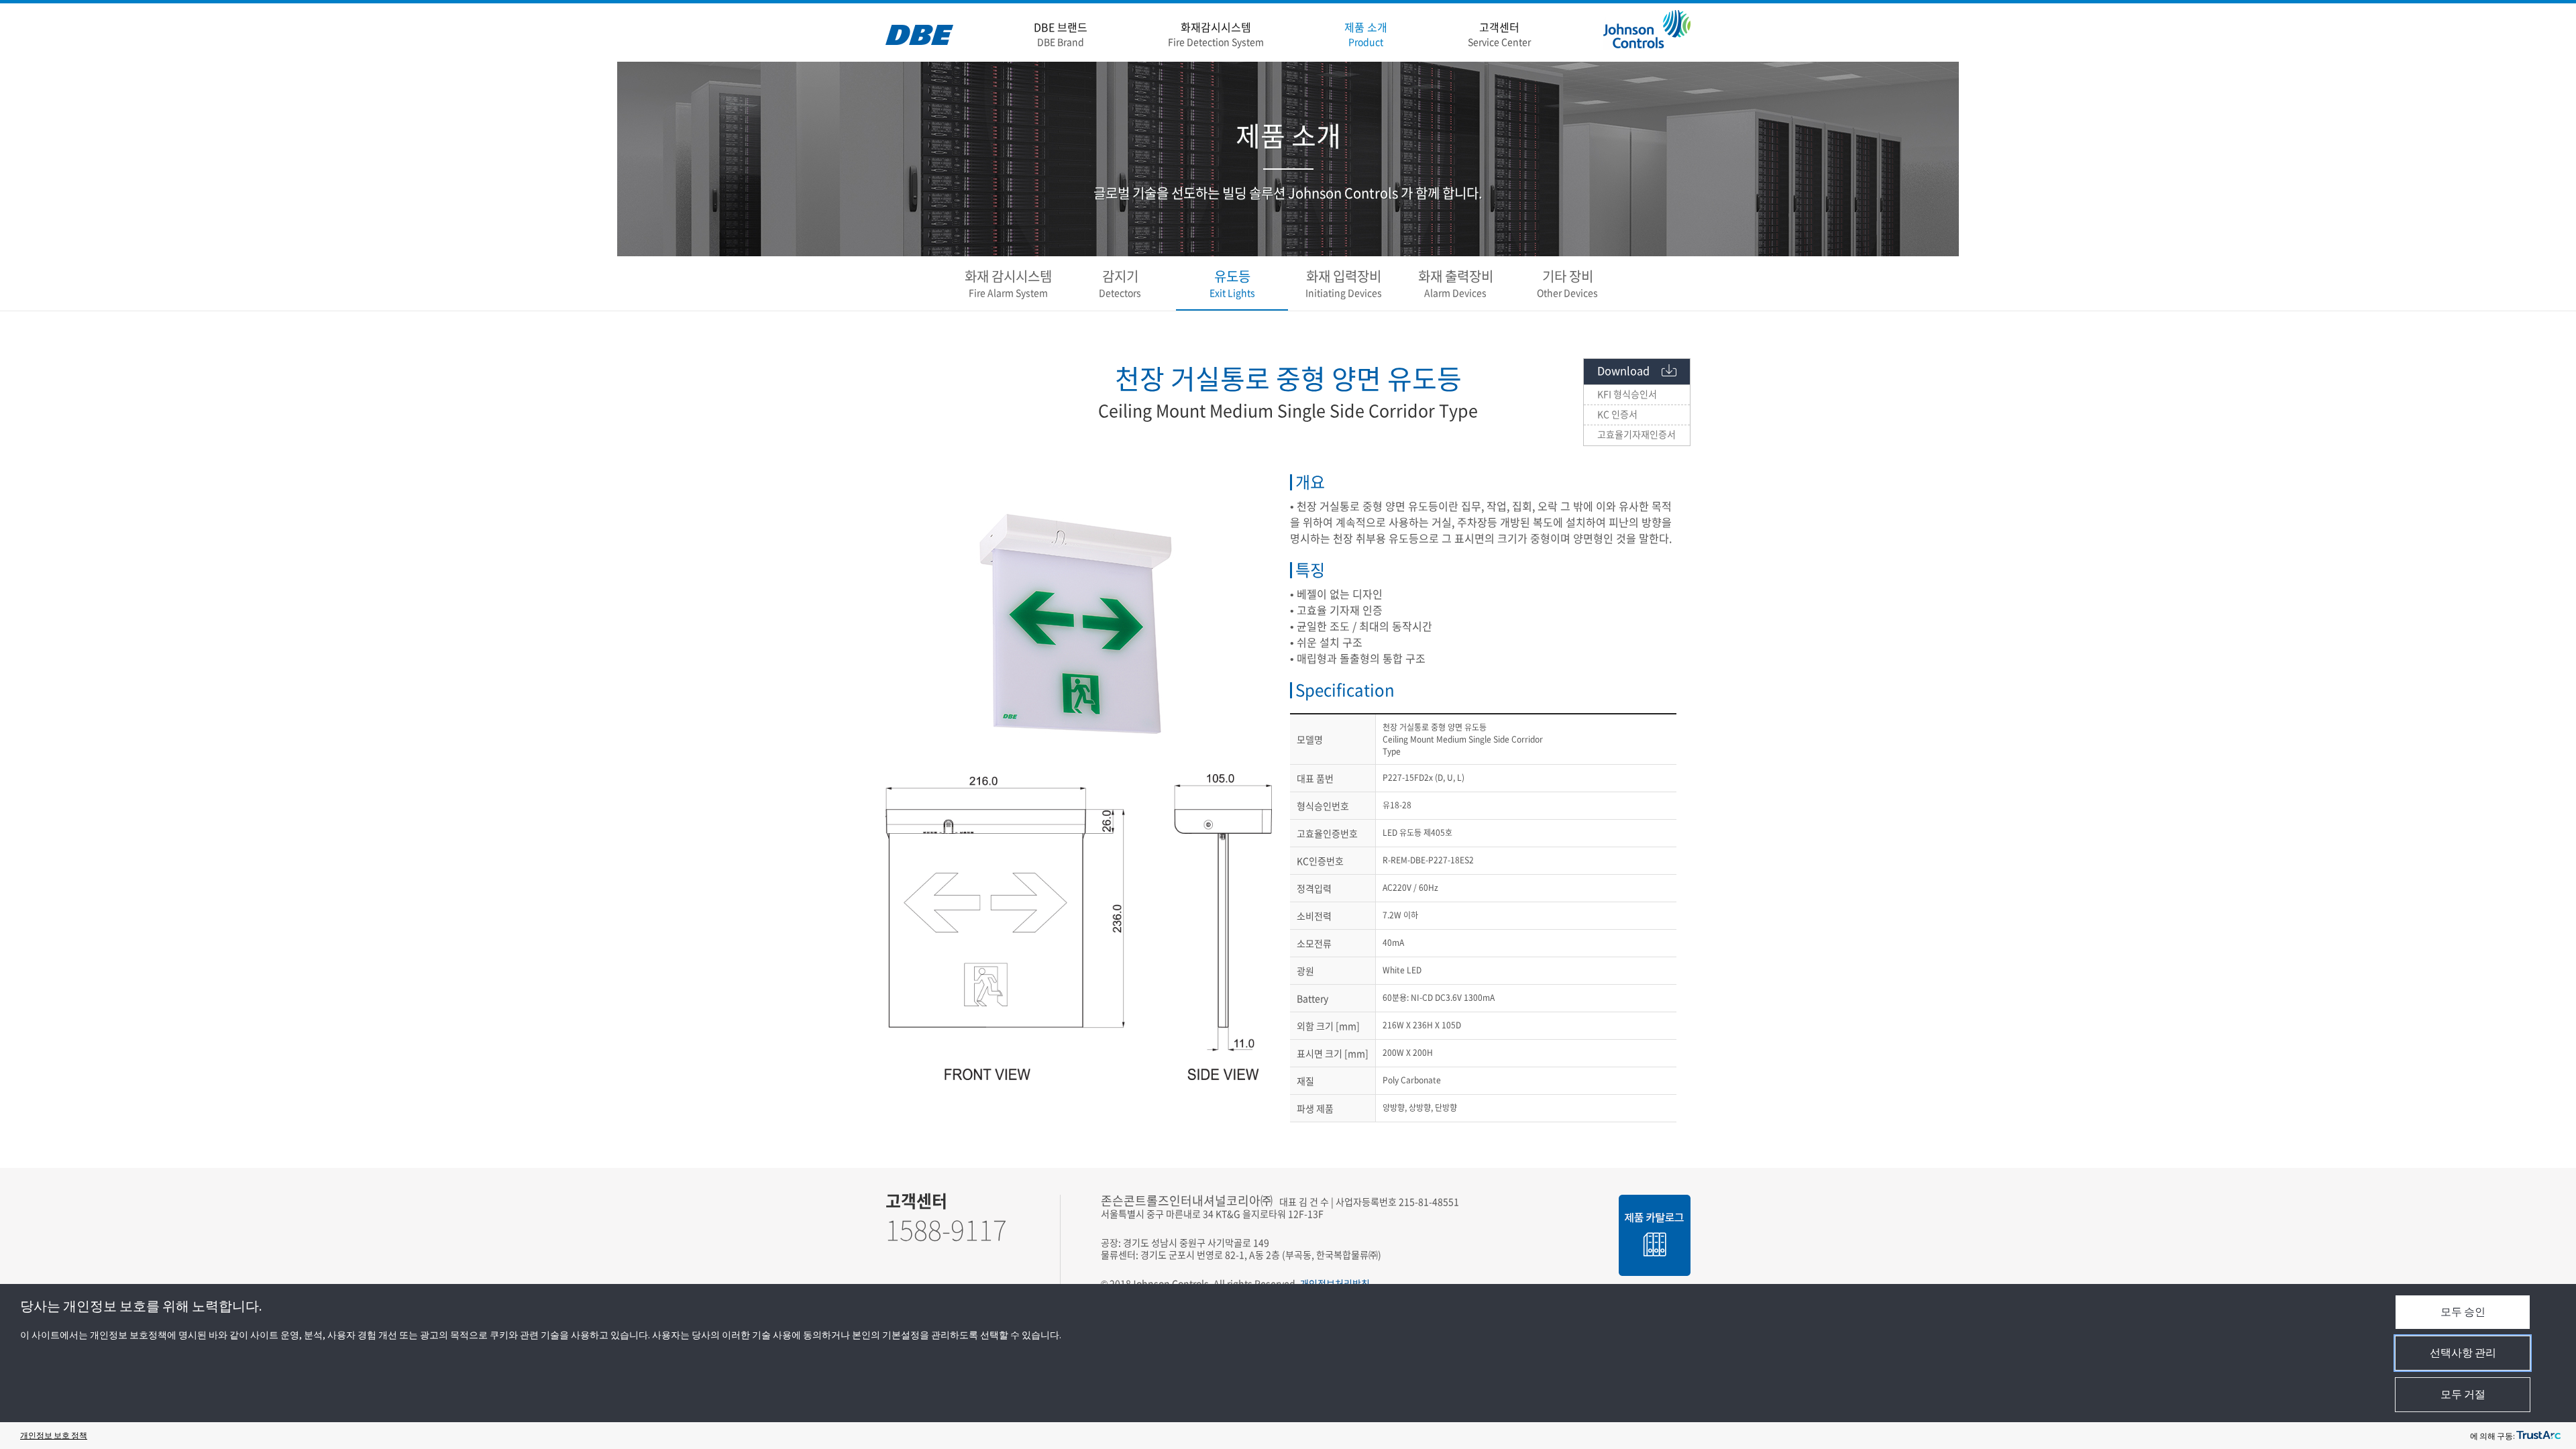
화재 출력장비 (1456, 283)
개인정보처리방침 (1335, 1283)
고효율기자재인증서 (1636, 434)
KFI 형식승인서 (1627, 394)
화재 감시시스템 (1008, 283)
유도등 (1232, 283)
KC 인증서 (1617, 414)
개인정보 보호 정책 (54, 1435)
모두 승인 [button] (2463, 1311)
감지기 (1120, 283)
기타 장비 (1567, 283)
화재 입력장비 (1344, 283)
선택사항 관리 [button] (2463, 1352)
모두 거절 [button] (2463, 1394)
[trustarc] (2538, 1436)
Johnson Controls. (1171, 1283)
